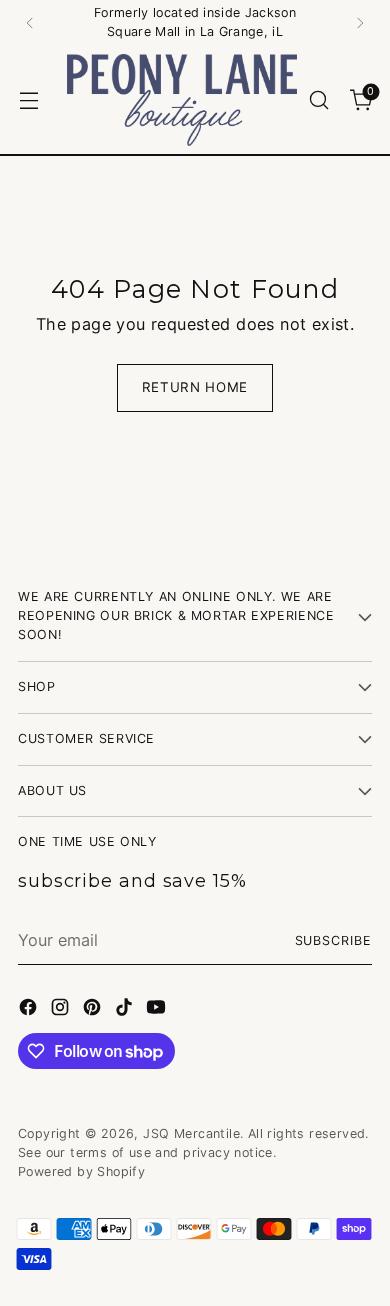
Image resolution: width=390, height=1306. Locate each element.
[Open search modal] (318, 99)
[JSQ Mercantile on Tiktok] (126, 1010)
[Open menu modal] (28, 99)
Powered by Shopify (81, 1171)
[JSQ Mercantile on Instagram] (62, 1010)
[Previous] (30, 23)
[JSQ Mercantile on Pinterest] (94, 1010)
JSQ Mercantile (191, 1133)
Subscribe (333, 940)
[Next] (360, 23)
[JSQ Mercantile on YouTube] (158, 1010)
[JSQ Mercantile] (182, 100)
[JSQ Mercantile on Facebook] (30, 1010)
